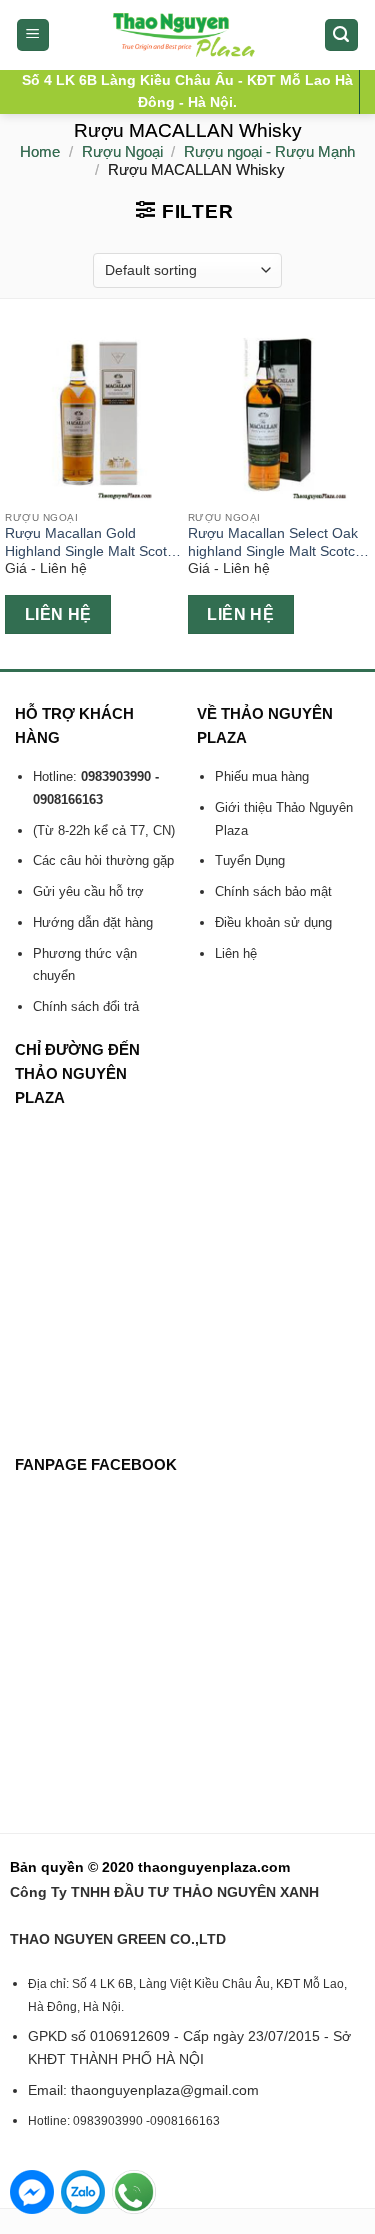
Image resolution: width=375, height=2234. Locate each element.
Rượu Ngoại (122, 151)
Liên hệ (58, 614)
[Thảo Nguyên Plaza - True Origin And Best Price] (187, 35)
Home (40, 151)
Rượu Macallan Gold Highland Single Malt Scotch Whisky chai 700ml (93, 543)
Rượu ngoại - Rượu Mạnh (269, 151)
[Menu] (33, 35)
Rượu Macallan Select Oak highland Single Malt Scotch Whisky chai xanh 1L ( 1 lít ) (275, 543)
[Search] (342, 35)
